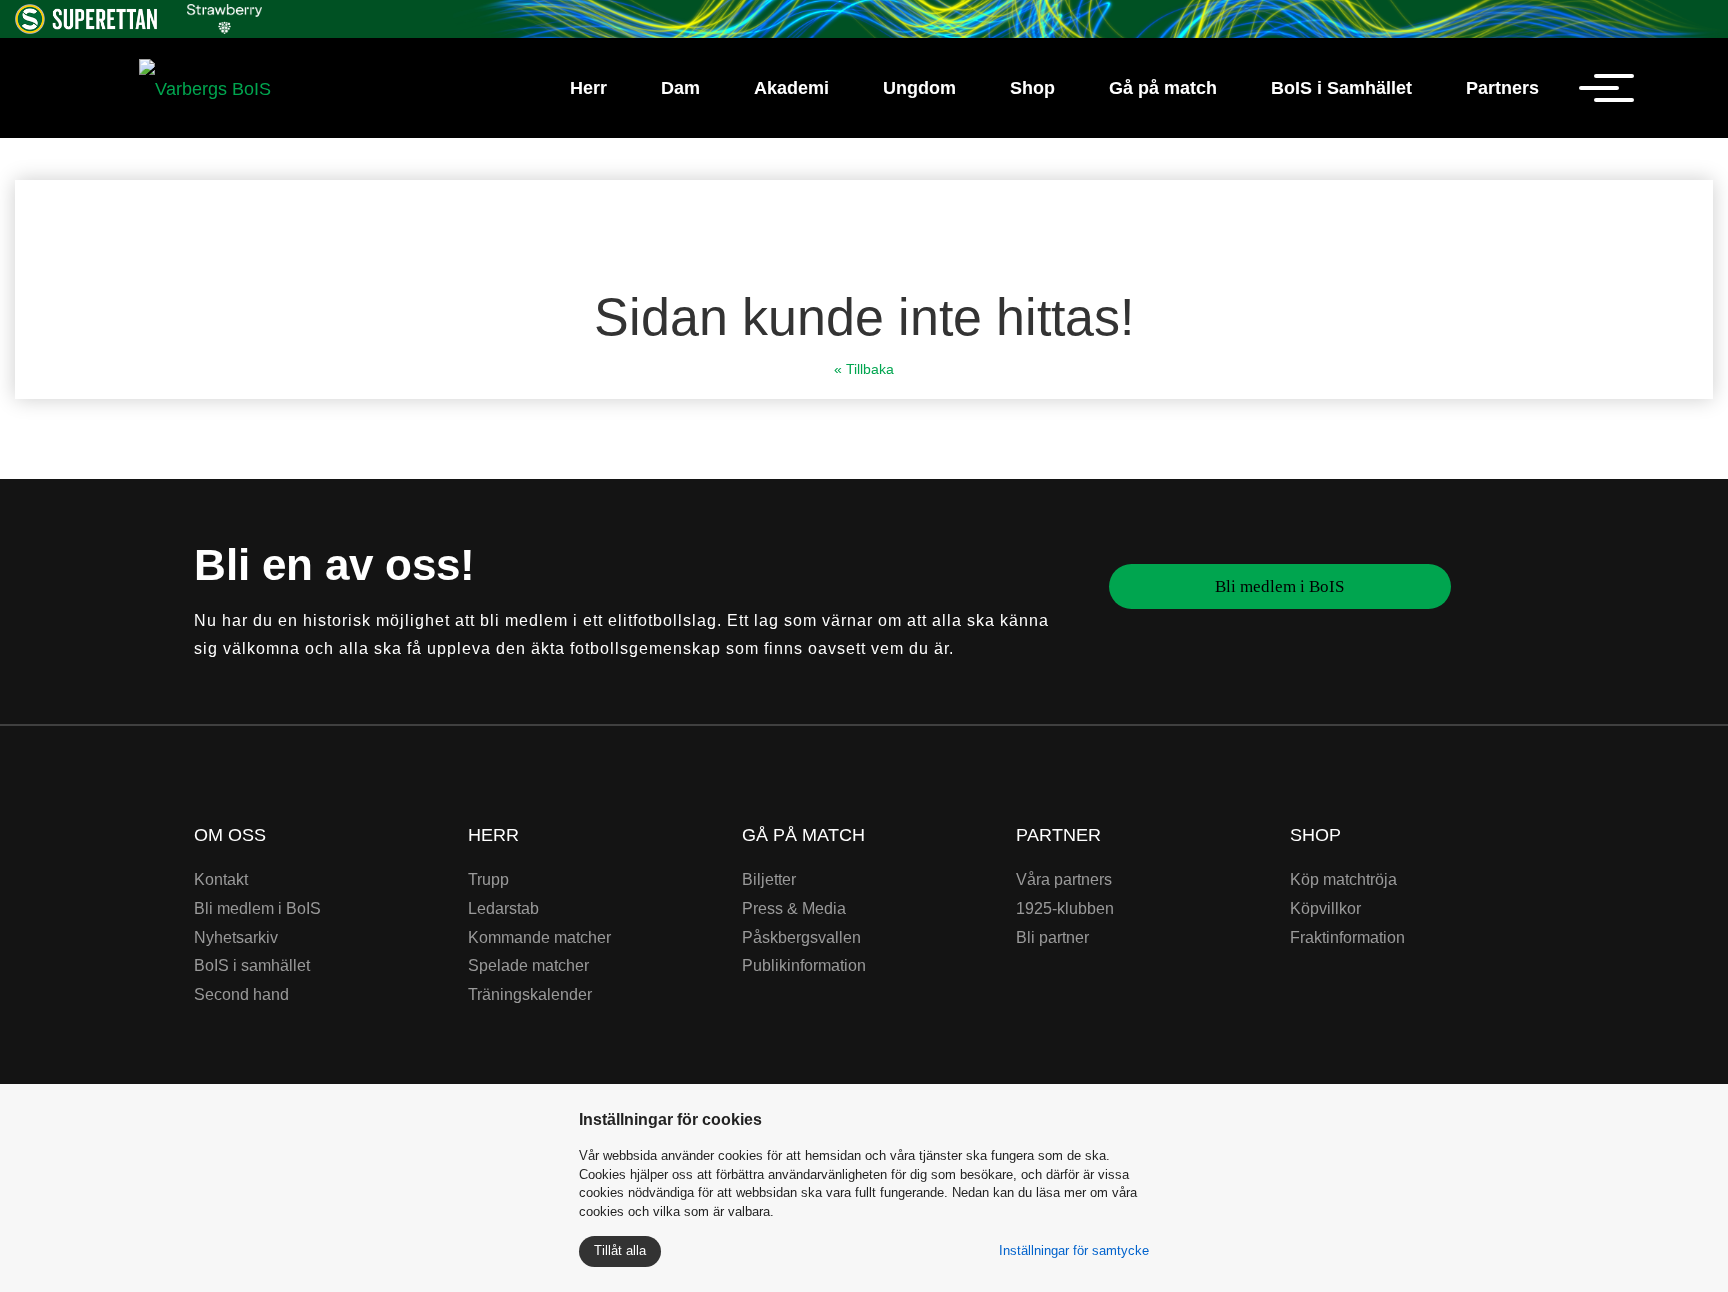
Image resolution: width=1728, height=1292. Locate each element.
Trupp (488, 879)
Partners (1502, 88)
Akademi (791, 88)
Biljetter (769, 879)
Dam (680, 88)
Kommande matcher (539, 937)
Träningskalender (530, 994)
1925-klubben (1065, 908)
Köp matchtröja (1343, 879)
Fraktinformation (1347, 937)
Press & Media (794, 908)
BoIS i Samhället (1341, 88)
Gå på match (1163, 88)
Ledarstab (503, 908)
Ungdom (919, 88)
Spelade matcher (528, 965)
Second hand (241, 994)
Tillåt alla (620, 1250)
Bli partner (1052, 937)
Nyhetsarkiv (236, 937)
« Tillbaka (864, 369)
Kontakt (221, 879)
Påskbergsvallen (801, 937)
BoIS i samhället (252, 965)
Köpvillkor (1325, 908)
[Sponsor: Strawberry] (224, 15)
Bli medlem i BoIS (1279, 586)
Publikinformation (804, 965)
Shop (1032, 88)
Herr (588, 88)
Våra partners (1064, 879)
